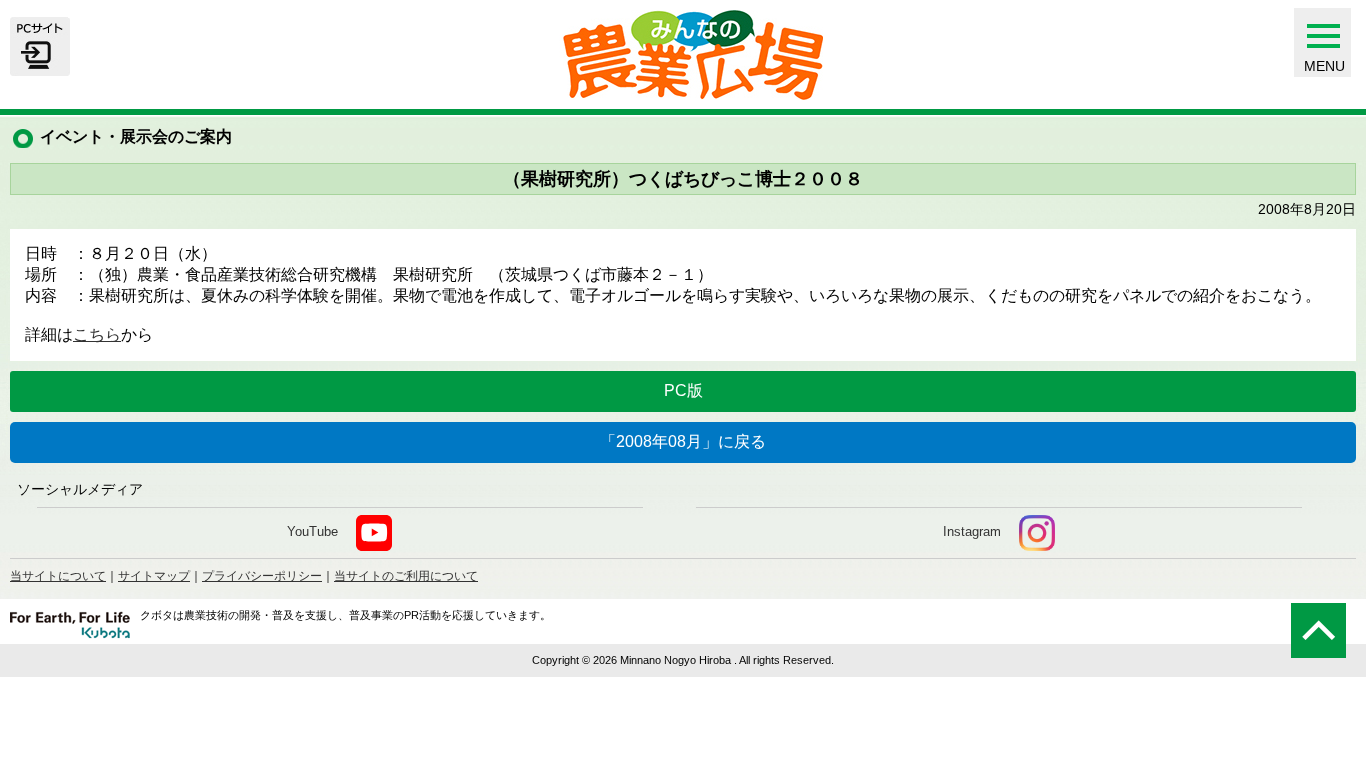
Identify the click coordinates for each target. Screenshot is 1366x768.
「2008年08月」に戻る (683, 441)
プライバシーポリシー (262, 576)
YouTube (312, 531)
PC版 (683, 390)
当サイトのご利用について (406, 576)
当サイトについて (58, 576)
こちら (97, 334)
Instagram (972, 531)
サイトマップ (154, 576)
